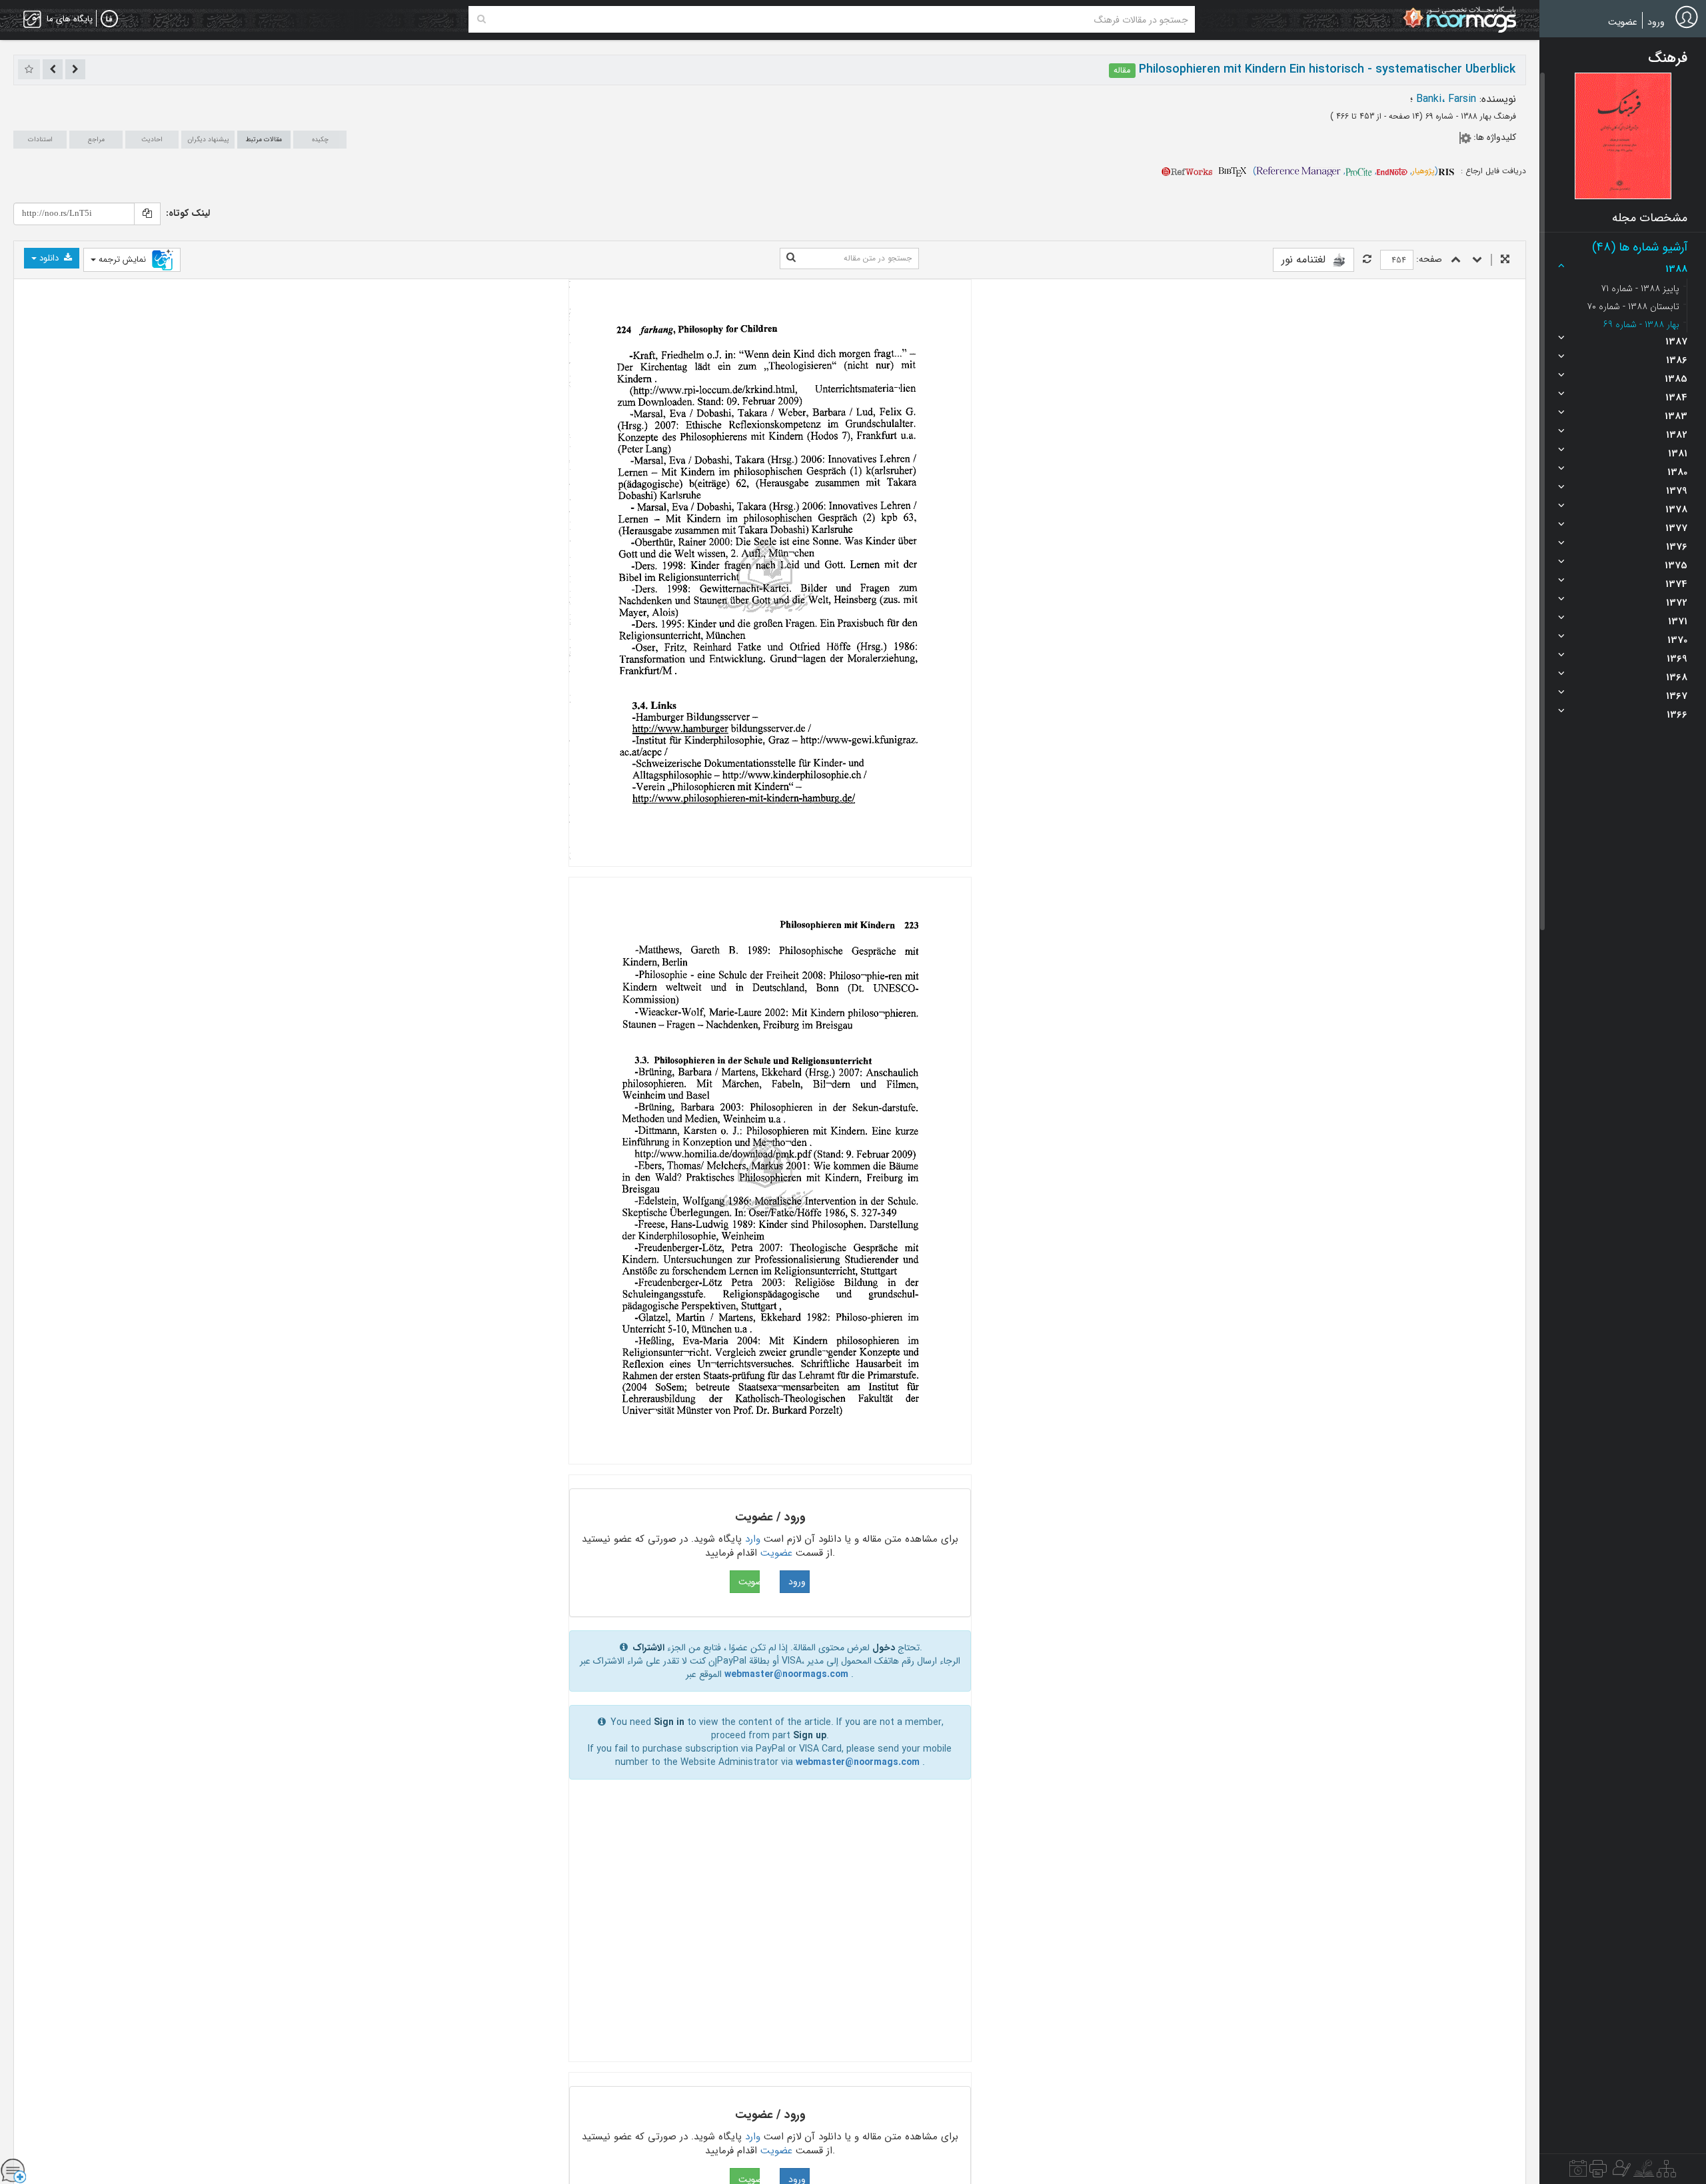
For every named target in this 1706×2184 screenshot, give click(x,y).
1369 (1677, 659)
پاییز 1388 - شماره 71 (1640, 288)
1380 (1677, 472)
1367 (1677, 696)
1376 (1677, 547)
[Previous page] (1456, 260)
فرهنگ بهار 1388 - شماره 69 (1469, 116)
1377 (1676, 528)
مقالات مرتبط (264, 140)
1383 (1676, 416)
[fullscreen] (1505, 260)
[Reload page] (1367, 260)
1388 (1676, 269)
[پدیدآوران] (1620, 2172)
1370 (1677, 640)
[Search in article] (791, 259)
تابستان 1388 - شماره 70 (1633, 306)
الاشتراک (648, 1648)
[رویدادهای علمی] (1578, 2172)
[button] (1623, 136)
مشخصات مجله (1650, 218)
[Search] (481, 19)
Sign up (810, 1736)
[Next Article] (53, 69)
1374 (1676, 584)
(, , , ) (1345, 171)
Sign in (669, 1722)
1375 (1676, 566)
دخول (884, 1648)
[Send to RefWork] (1187, 171)
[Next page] (1477, 260)
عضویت (1623, 22)
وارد (753, 1539)
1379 (1677, 491)
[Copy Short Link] (147, 214)
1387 (1676, 342)
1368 (1677, 678)
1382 (1677, 435)
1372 (1677, 603)
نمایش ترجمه (122, 260)
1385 (1676, 379)
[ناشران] (1598, 2172)
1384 (1676, 398)
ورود (1656, 22)
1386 (1677, 360)
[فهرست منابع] (1666, 2172)
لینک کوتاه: (188, 213)
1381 (1678, 454)
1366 (1677, 715)
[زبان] (109, 19)
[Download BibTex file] (1233, 171)
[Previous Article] (75, 69)
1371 (1678, 622)
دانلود (49, 258)
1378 (1676, 510)
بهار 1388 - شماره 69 (1641, 324)
